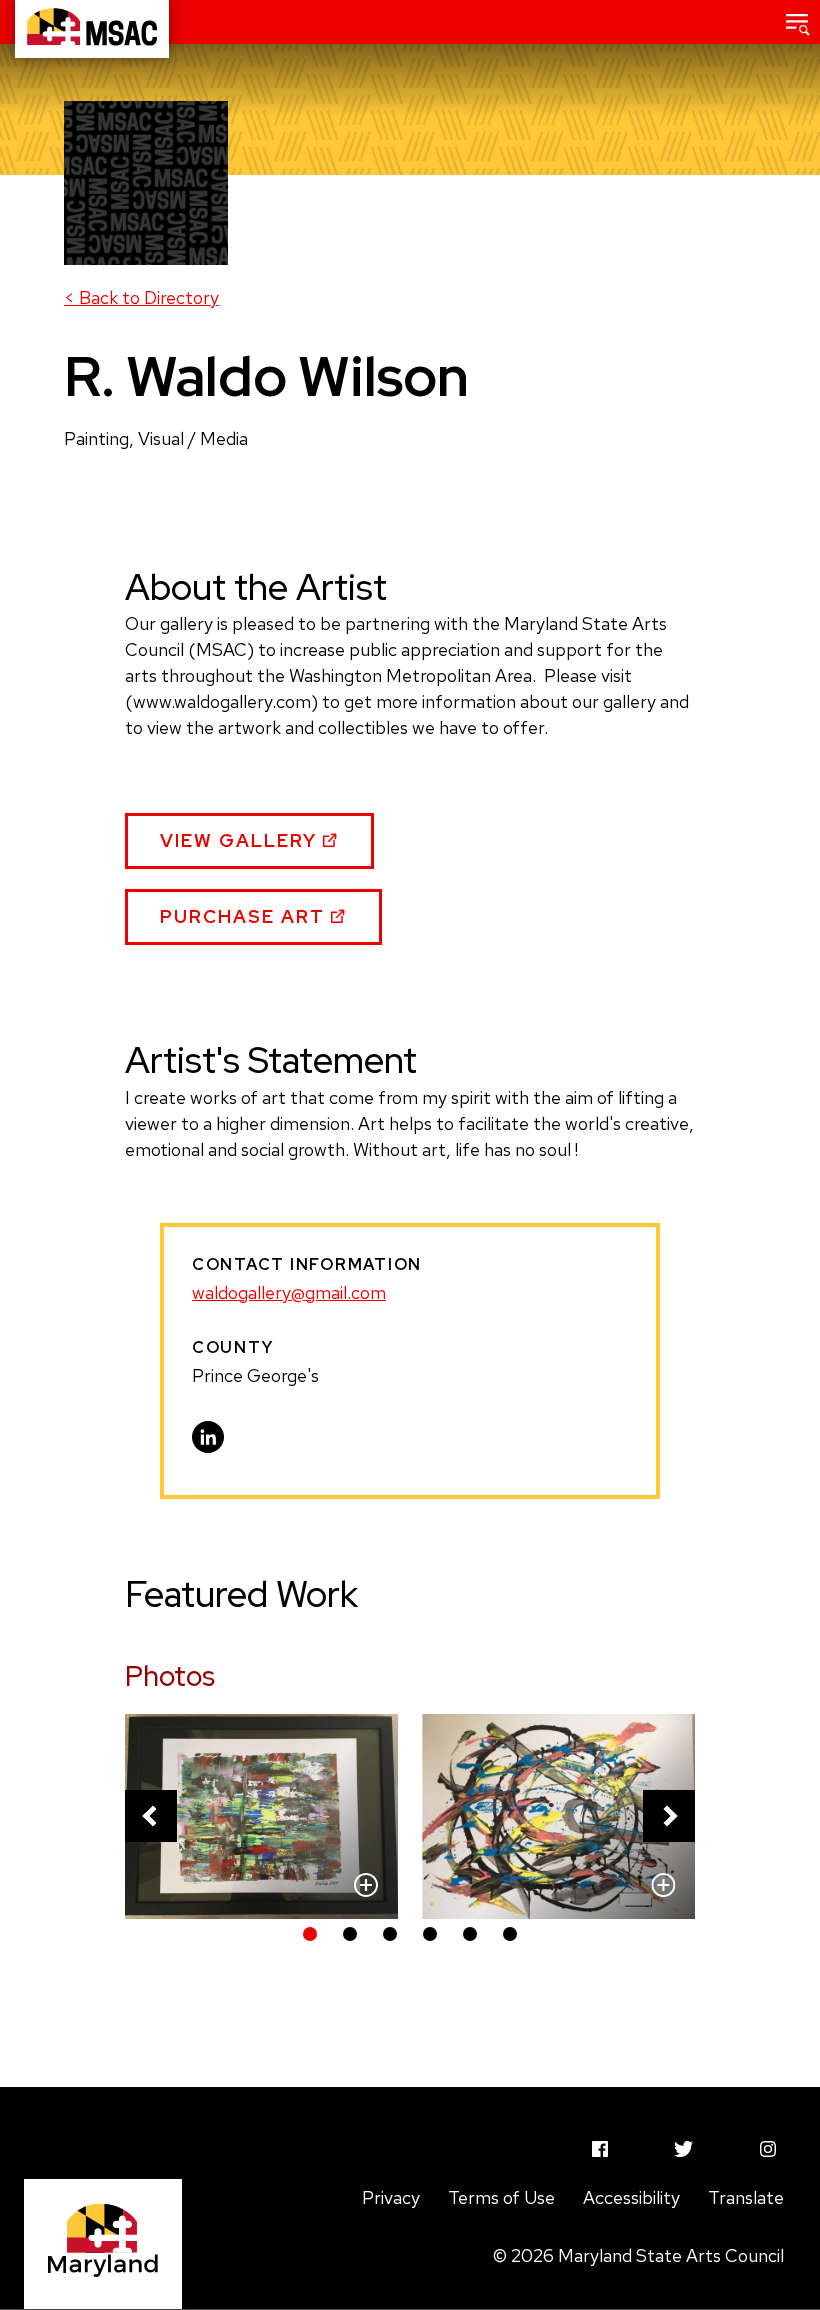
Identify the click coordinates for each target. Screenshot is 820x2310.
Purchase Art (245, 925)
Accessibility (631, 2197)
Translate (746, 2197)
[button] (798, 22)
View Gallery (241, 849)
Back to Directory (141, 297)
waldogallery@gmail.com (289, 1292)
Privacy (391, 2197)
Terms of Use (501, 2197)
